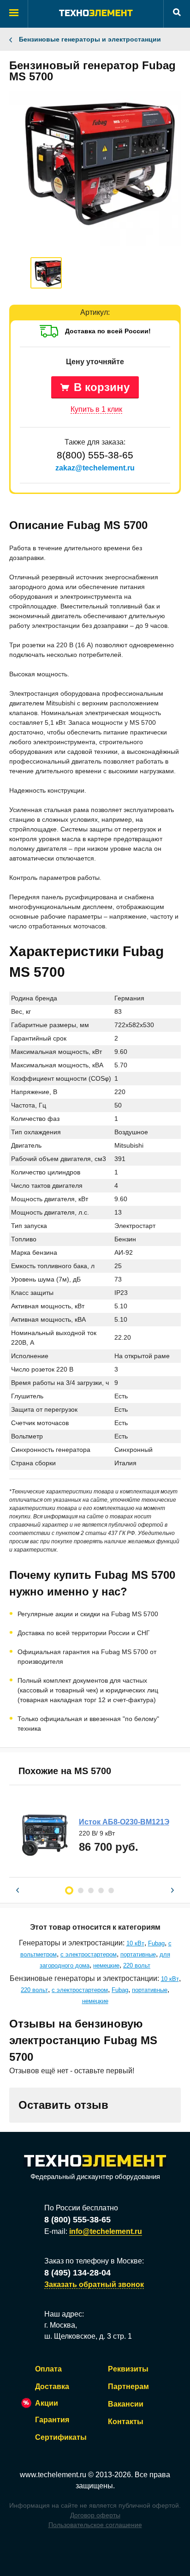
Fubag (156, 1943)
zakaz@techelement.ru (95, 468)
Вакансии (126, 2404)
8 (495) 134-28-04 (77, 2273)
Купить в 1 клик (96, 409)
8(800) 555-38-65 (95, 455)
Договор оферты (95, 2515)
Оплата (48, 2369)
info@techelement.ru (106, 2231)
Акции (47, 2403)
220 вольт (137, 1965)
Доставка (52, 2386)
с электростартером (89, 1954)
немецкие (106, 1965)
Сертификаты (61, 2437)
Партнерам (128, 2386)
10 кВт (135, 1943)
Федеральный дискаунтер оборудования (95, 2176)
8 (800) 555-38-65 (77, 2220)
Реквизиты (128, 2369)
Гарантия (52, 2420)
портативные (138, 1954)
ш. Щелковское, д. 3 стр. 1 (88, 2336)
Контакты (126, 2422)
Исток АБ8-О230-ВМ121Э (124, 1822)
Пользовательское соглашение (95, 2525)
